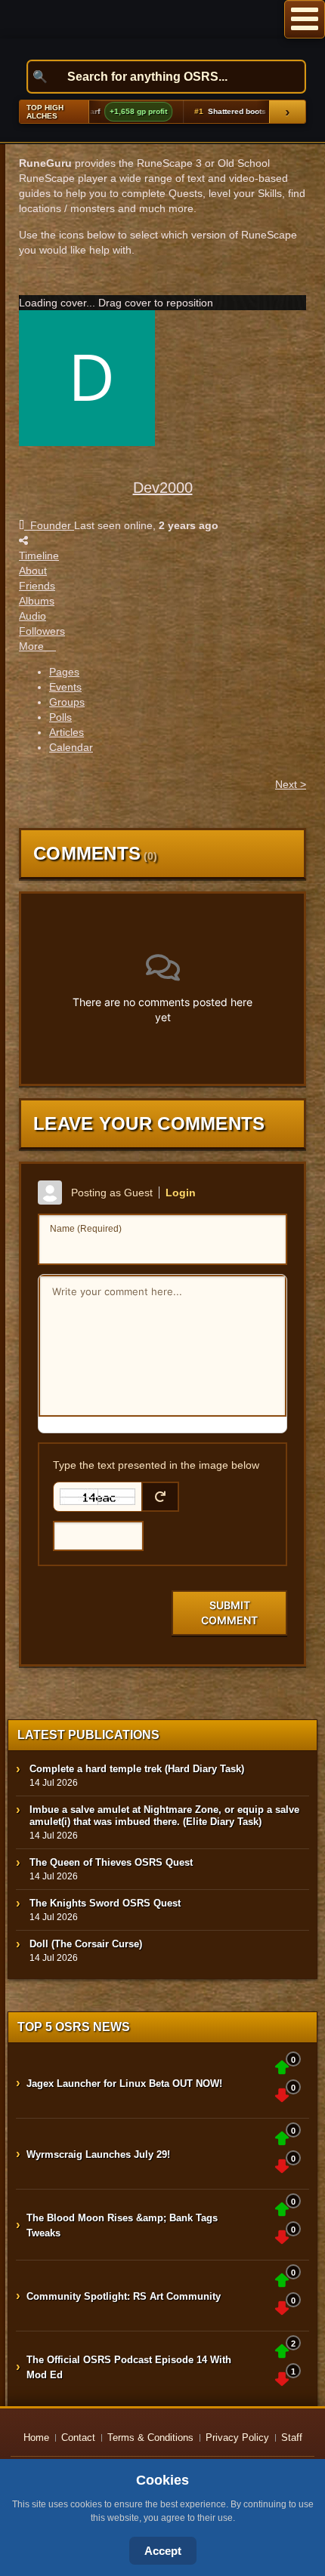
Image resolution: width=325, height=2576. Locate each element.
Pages (64, 672)
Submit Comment (229, 1613)
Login (181, 1193)
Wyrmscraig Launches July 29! (98, 2154)
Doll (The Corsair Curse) (86, 1944)
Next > (291, 784)
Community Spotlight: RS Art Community (124, 2296)
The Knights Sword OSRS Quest (105, 1903)
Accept (163, 2551)
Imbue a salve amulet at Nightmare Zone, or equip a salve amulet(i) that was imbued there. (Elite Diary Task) (164, 1816)
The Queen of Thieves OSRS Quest (111, 1862)
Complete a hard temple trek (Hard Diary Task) (137, 1769)
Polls (60, 717)
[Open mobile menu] (305, 19)
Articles (67, 732)
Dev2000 (163, 488)
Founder (49, 525)
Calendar (71, 747)
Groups (67, 702)
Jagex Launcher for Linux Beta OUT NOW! (124, 2084)
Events (65, 687)
